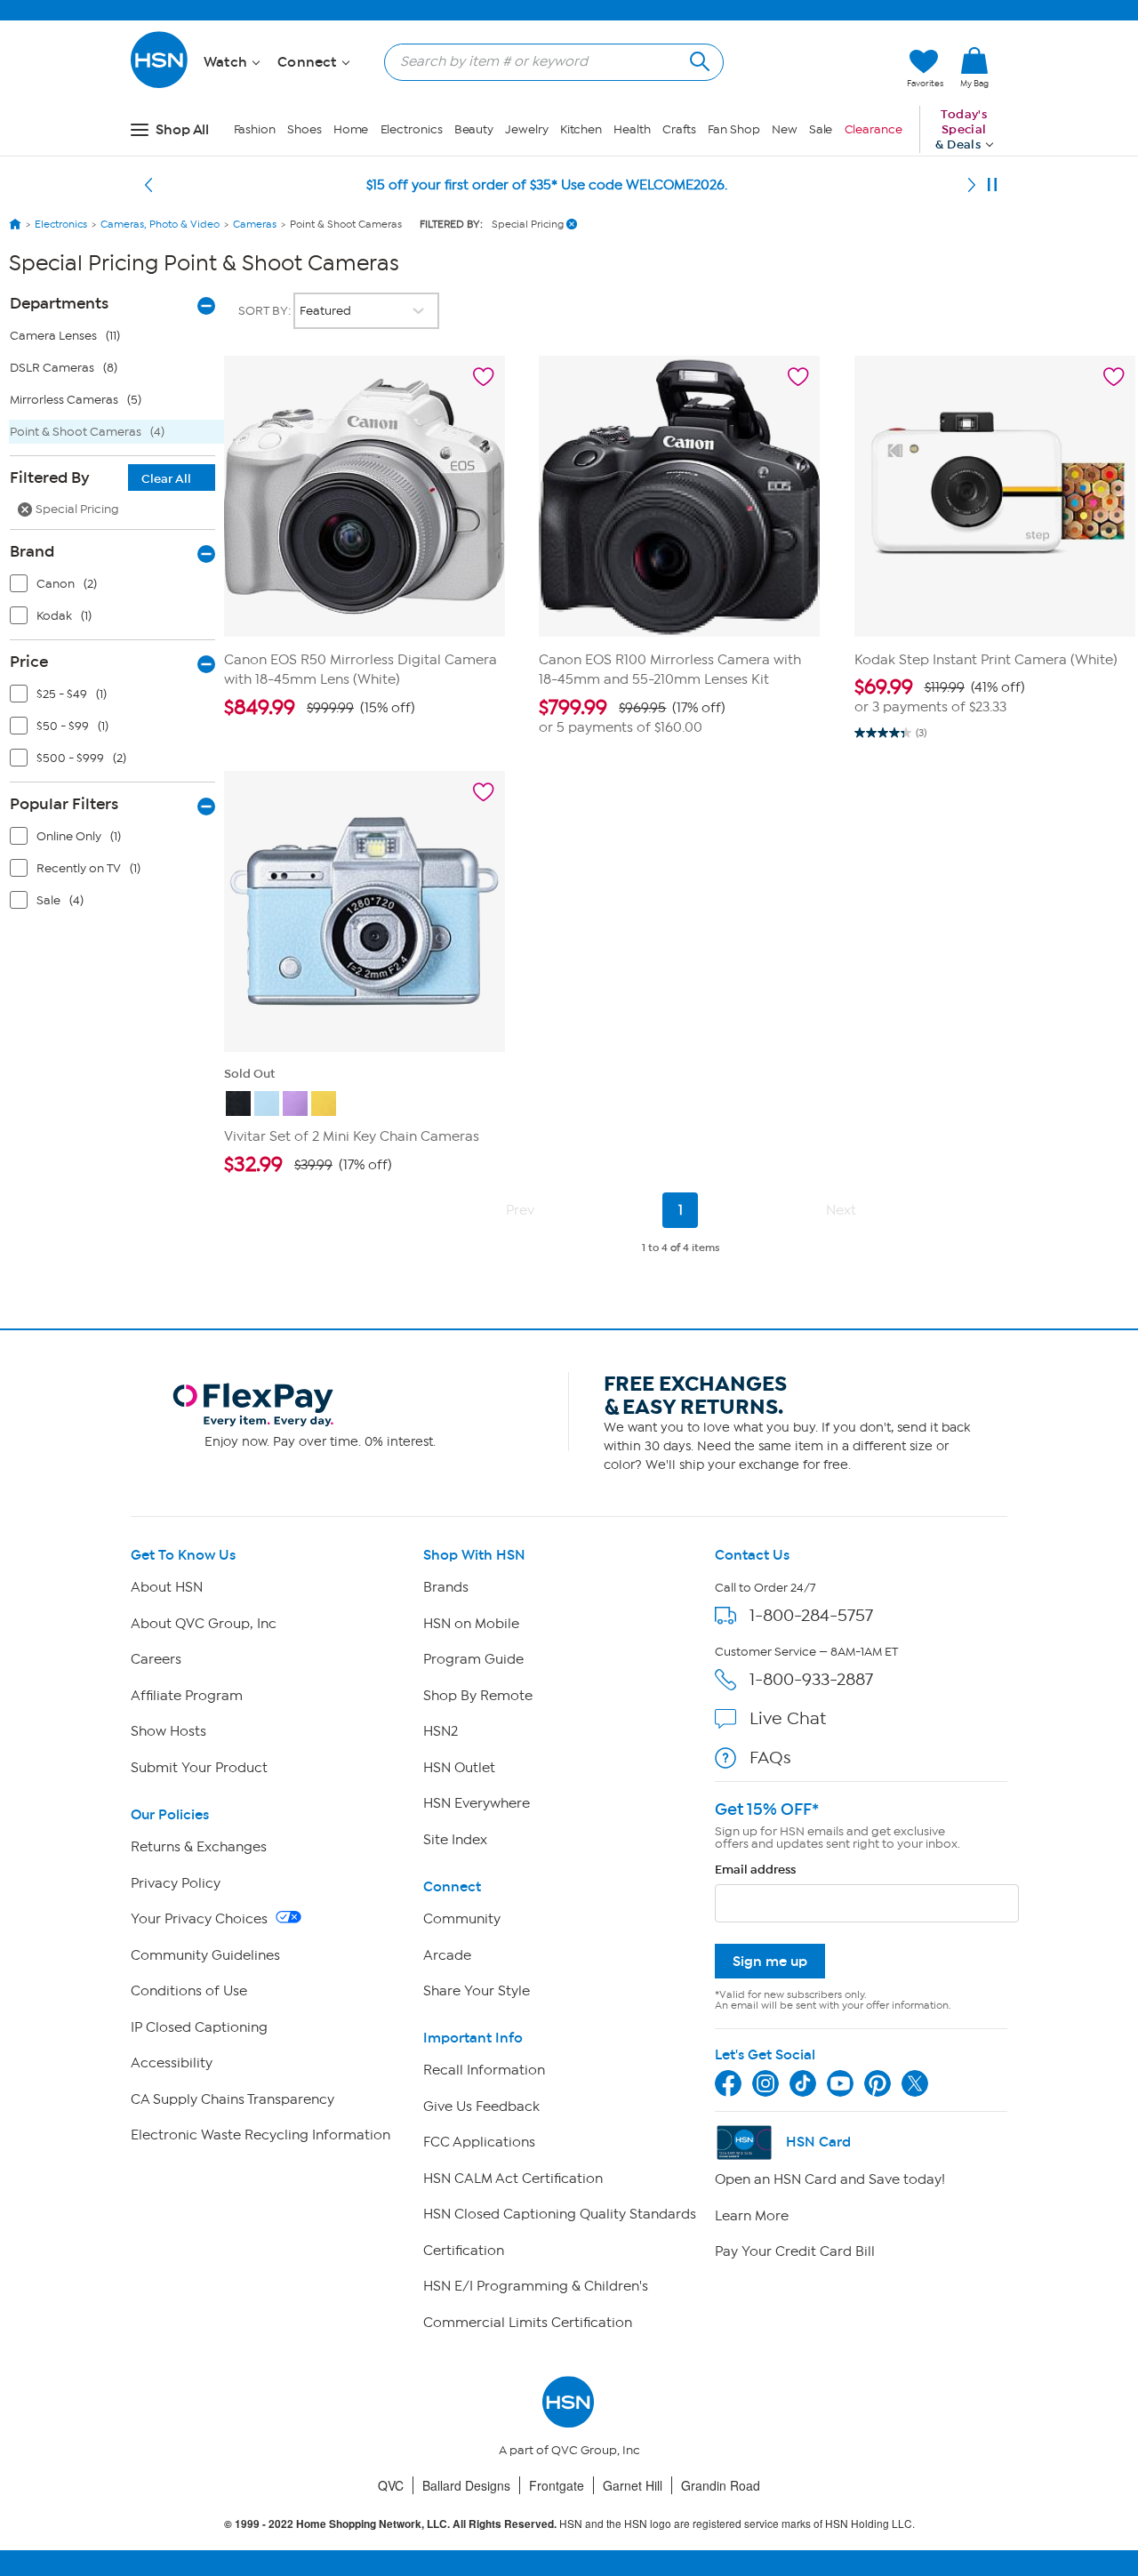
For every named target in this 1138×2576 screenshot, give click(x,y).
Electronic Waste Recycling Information (260, 2135)
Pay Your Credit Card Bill (795, 2251)
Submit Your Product (199, 1768)
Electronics (412, 129)
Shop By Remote (478, 1696)
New (785, 129)
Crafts (679, 129)
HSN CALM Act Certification (513, 2179)
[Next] (972, 185)
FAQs (770, 1757)
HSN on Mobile (471, 1624)
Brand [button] (32, 551)
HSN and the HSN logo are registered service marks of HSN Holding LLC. (569, 2524)
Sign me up (770, 1961)
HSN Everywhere (477, 1803)
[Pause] (992, 185)
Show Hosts (168, 1731)
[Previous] (148, 185)
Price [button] (29, 662)
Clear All (166, 479)
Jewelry (526, 129)
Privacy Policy (176, 1883)
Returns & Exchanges (199, 1847)
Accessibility (172, 2063)
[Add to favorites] (484, 377)
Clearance (874, 129)
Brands (446, 1587)
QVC (391, 2485)
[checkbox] (116, 588)
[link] (974, 68)
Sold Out (249, 1074)
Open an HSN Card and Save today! (830, 2179)
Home (351, 129)
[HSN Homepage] (15, 224)
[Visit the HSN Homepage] (160, 85)
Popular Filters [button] (64, 804)
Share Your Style (477, 1991)
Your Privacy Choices (201, 1919)
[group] (365, 708)
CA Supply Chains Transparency (232, 2099)
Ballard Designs (466, 2485)
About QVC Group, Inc (204, 1624)
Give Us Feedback (481, 2107)
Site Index (455, 1840)
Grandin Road (721, 2485)
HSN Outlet (459, 1768)
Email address (755, 1870)
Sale (821, 129)
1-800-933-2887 (811, 1679)
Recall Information (484, 2070)
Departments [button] (59, 303)
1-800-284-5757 (811, 1615)
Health (632, 129)
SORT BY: (266, 311)
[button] (809, 68)
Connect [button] (309, 62)
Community (462, 1919)
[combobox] (547, 61)
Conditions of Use (189, 1991)
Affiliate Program (187, 1696)
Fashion (255, 129)
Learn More (752, 2216)
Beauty (474, 129)
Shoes (305, 129)
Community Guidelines (205, 1955)
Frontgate (557, 2485)
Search (697, 59)
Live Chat (788, 1718)
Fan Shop (733, 129)
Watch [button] (227, 62)
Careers (156, 1659)
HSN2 (441, 1731)
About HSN (167, 1587)
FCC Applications (479, 2142)
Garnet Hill (633, 2485)
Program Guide (473, 1659)
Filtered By (100, 477)
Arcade (447, 1955)
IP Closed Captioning (199, 2027)
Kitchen (581, 129)
